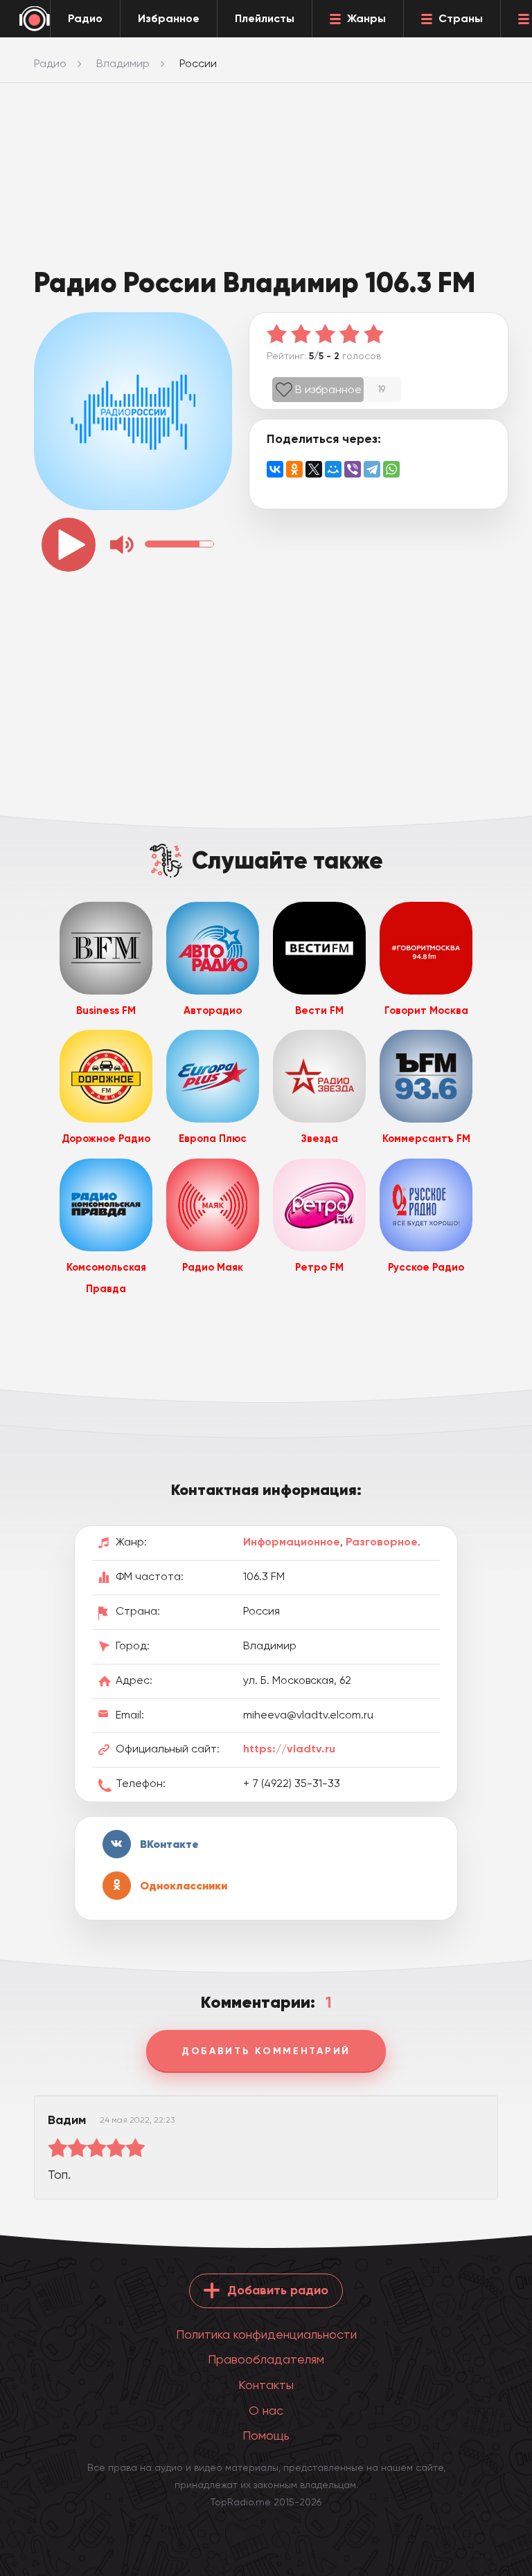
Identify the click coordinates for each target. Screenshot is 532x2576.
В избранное (328, 389)
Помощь (266, 2435)
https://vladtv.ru (289, 1749)
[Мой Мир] (333, 469)
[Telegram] (372, 469)
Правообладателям (266, 2359)
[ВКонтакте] (275, 469)
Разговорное (382, 1542)
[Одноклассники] (294, 469)
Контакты (266, 2385)
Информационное (292, 1542)
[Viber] (353, 469)
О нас (266, 2410)
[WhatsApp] (391, 469)
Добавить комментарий (266, 2051)
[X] (314, 469)
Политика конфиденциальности (266, 2334)
